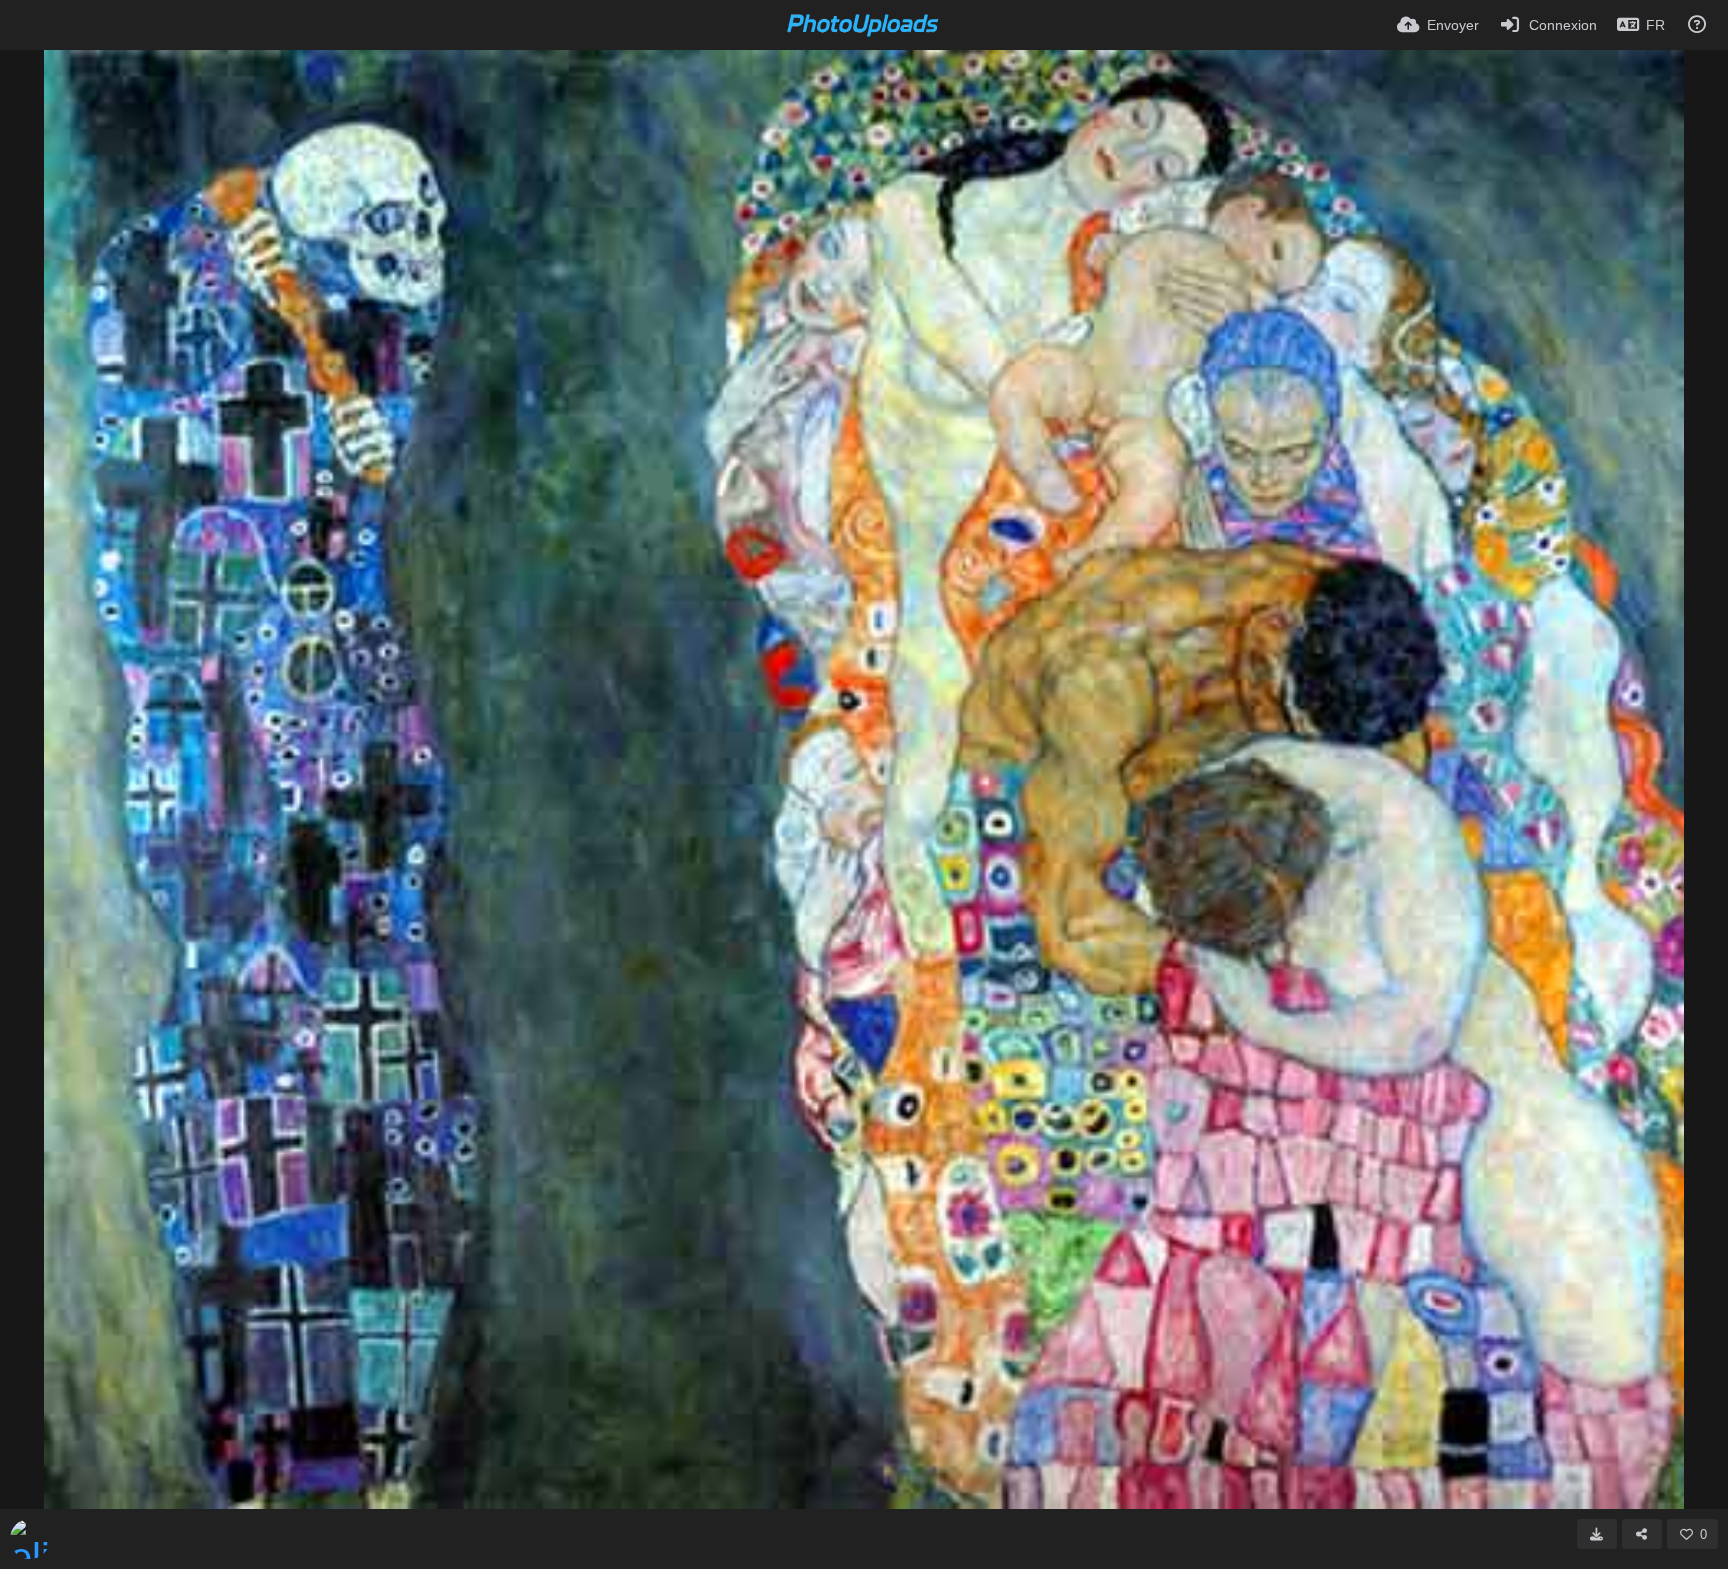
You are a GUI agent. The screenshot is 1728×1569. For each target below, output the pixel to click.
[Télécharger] (1597, 1534)
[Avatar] (30, 1539)
